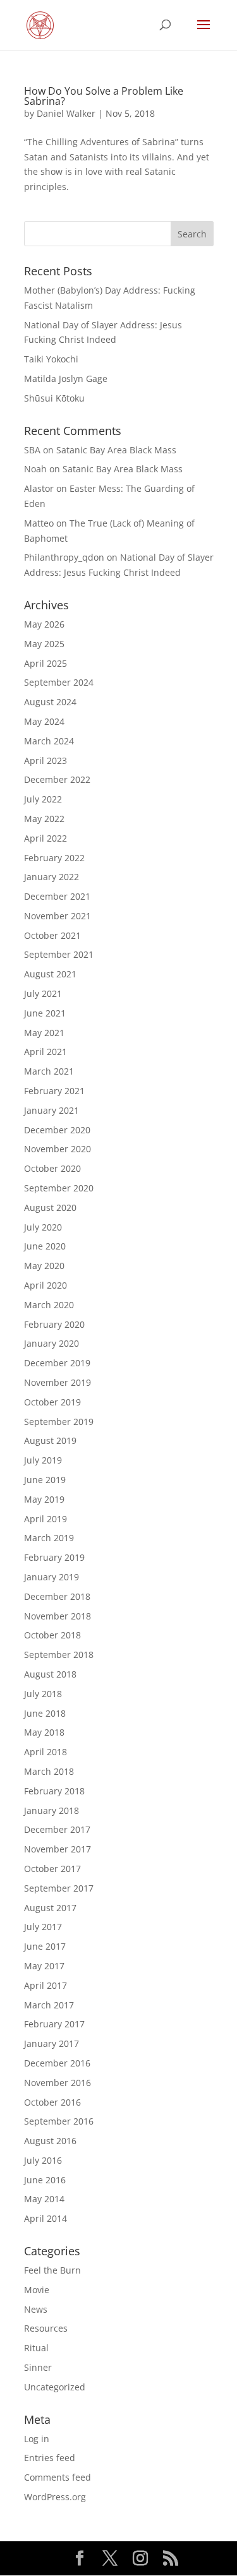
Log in (37, 2439)
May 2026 (44, 624)
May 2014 (44, 2199)
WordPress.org (55, 2497)
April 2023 (46, 760)
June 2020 (45, 1246)
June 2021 (45, 1013)
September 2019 (59, 1422)
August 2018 (50, 1674)
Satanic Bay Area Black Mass (116, 450)
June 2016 (45, 2180)
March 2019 (49, 1538)
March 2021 (49, 1071)
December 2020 (57, 1130)
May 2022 (44, 819)
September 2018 (59, 1655)
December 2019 (57, 1363)
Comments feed (58, 2477)
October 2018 (52, 1635)
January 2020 (52, 1343)
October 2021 (52, 935)
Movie (37, 2290)
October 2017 (52, 1869)
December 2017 (57, 1829)
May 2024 (44, 721)
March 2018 (49, 1771)
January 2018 (52, 1810)
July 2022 (43, 799)
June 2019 (45, 1480)
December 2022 (57, 779)
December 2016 (57, 2063)
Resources (46, 2328)
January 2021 (52, 1110)
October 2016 (52, 2102)
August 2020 (50, 1207)
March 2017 (49, 2005)
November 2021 (58, 916)
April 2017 (46, 1985)
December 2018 (57, 1596)
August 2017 (50, 1908)
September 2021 (59, 954)
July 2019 (43, 1460)
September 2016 (59, 2121)
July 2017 (43, 1927)
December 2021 (57, 896)
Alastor (39, 488)
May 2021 (44, 1033)
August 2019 (50, 1440)
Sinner (38, 2367)
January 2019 (52, 1577)
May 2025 (44, 644)
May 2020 (44, 1266)
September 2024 (59, 682)
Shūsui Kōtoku (54, 398)
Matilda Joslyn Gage (66, 379)
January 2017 (52, 2043)
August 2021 (50, 974)
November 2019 (58, 1382)
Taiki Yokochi (51, 359)
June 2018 (45, 1713)
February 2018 (54, 1791)
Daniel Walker (66, 113)
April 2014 (46, 2218)
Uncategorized (55, 2387)
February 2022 (54, 858)
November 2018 (58, 1616)
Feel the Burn (52, 2270)
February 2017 (54, 2024)
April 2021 (46, 1052)
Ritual (36, 2348)
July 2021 (43, 993)
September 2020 (59, 1188)
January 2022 (52, 877)
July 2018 (43, 1694)
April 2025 (46, 663)
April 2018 (46, 1752)
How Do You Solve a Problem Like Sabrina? (104, 96)
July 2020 (43, 1227)
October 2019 (52, 1402)
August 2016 (50, 2141)
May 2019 (44, 1499)
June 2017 (45, 1946)
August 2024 (50, 702)
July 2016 (43, 2160)
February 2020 (54, 1324)
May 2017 (44, 1966)
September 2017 (59, 1888)
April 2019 (46, 1519)
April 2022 (46, 838)
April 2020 (46, 1285)
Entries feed (50, 2458)
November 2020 (58, 1149)
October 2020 (52, 1168)
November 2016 (58, 2083)
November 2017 (58, 1849)
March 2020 (49, 1305)
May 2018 (44, 1732)
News (36, 2309)
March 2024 (49, 741)
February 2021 (54, 1091)
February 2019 (54, 1557)
